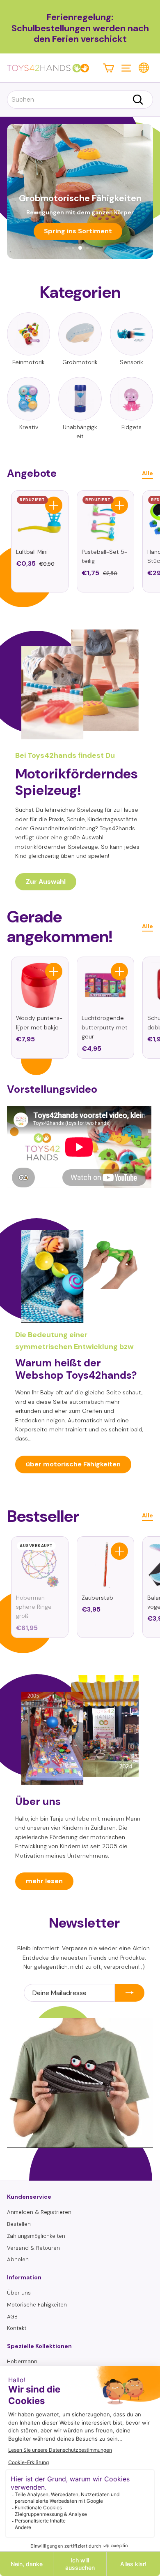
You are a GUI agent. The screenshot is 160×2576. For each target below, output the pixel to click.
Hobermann (22, 2361)
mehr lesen (44, 1881)
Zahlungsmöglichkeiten (36, 2236)
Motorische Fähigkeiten (37, 2305)
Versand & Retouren (33, 2248)
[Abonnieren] (130, 1993)
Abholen (18, 2259)
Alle (147, 473)
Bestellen (19, 2224)
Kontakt (17, 2328)
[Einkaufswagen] (109, 68)
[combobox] (80, 100)
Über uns (19, 2293)
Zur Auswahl (46, 882)
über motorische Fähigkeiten (73, 1464)
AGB (12, 2317)
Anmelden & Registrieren (39, 2212)
